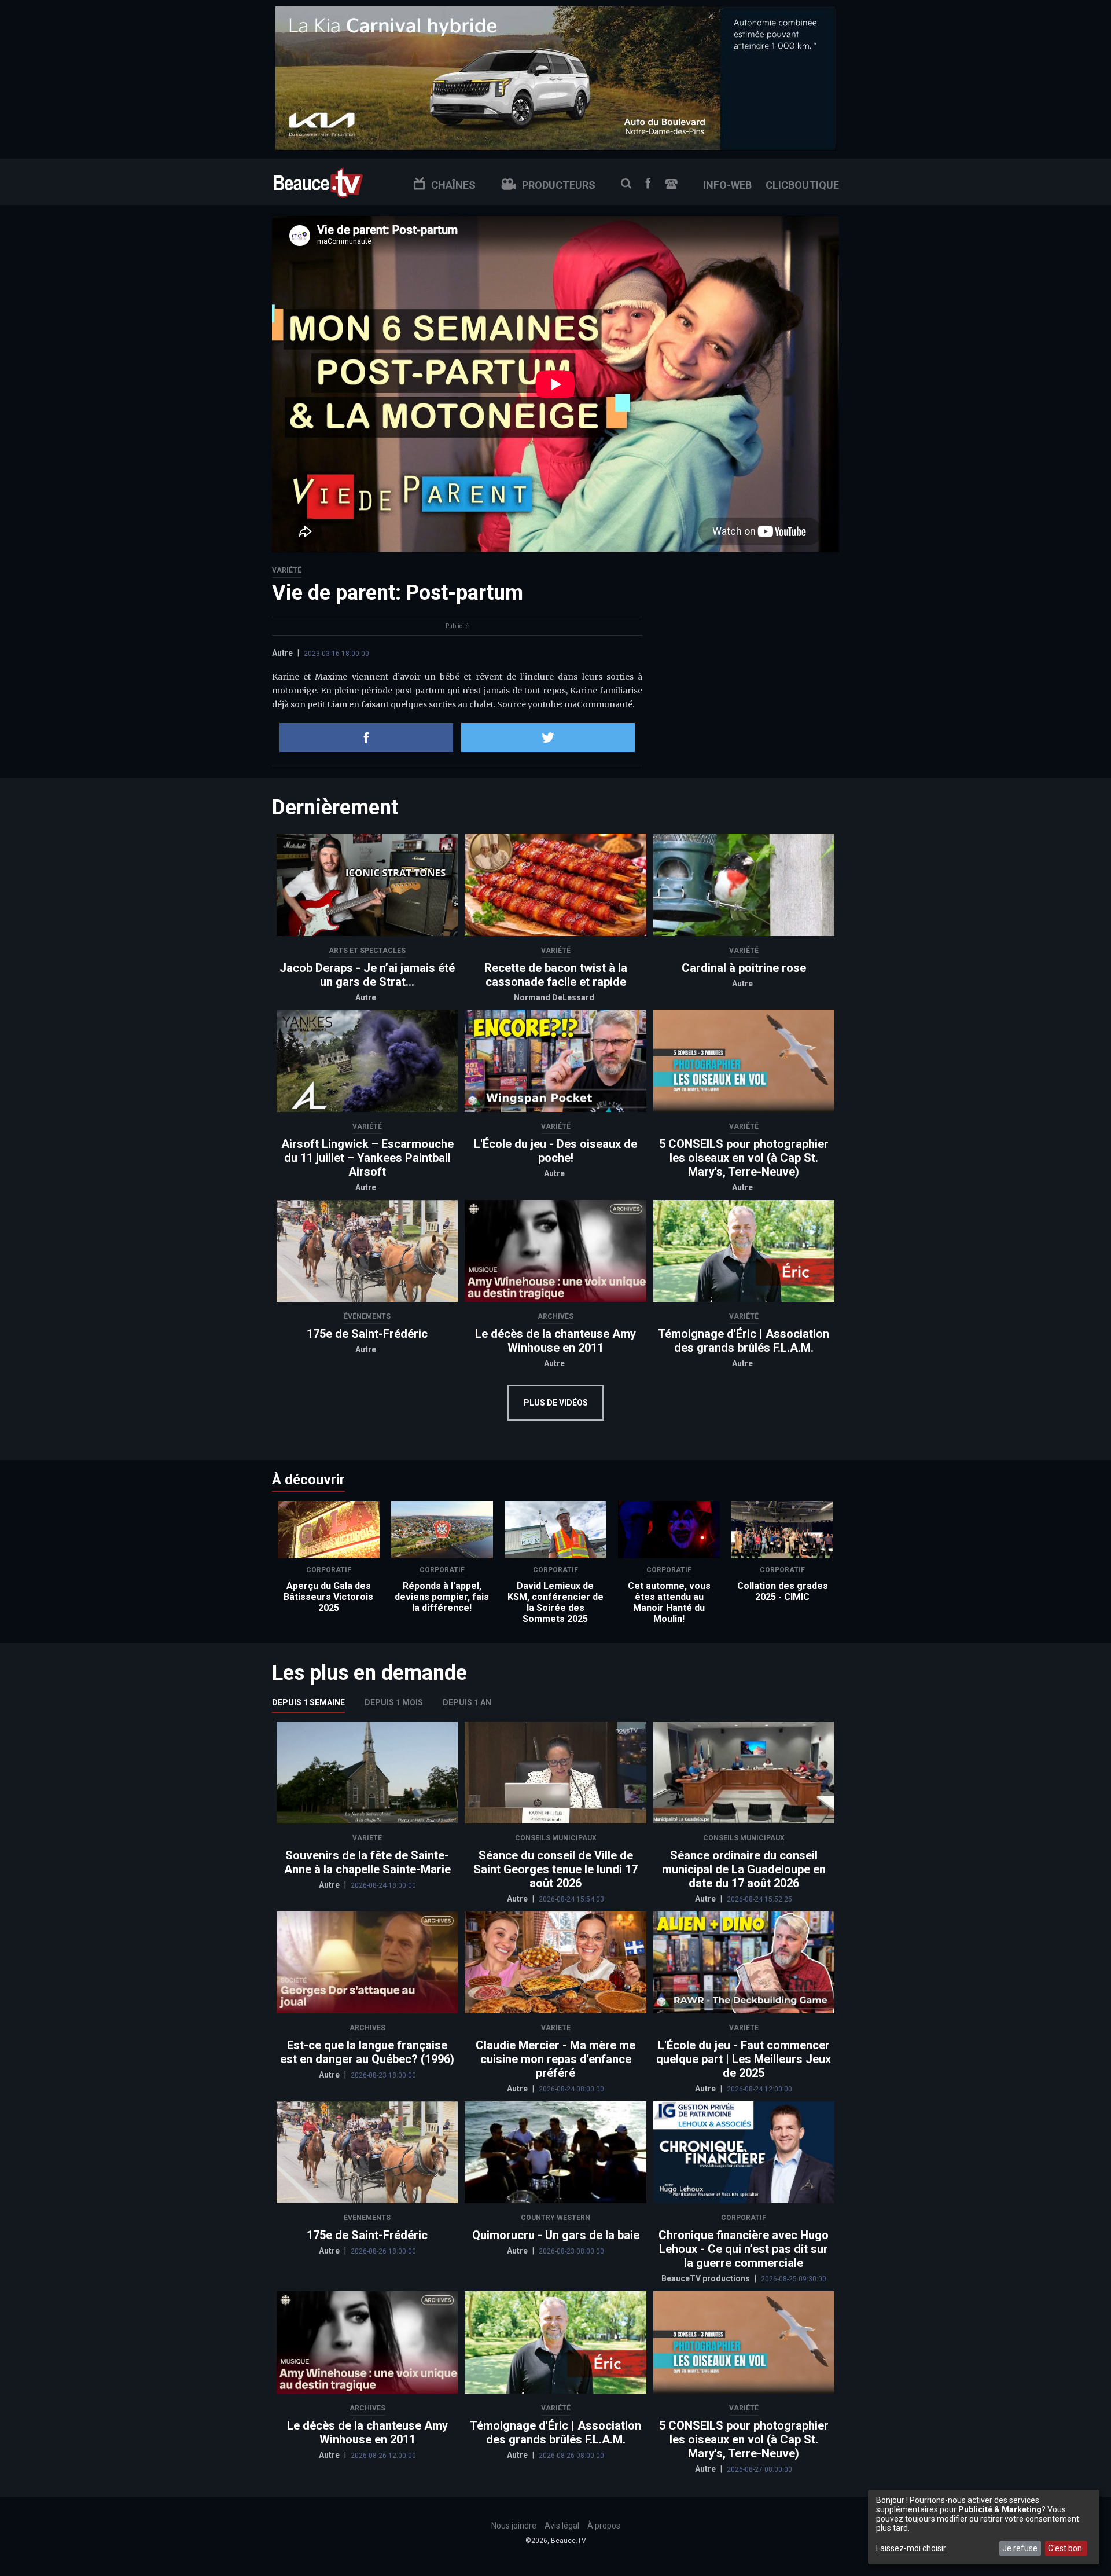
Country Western (555, 2218)
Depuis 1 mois (394, 1702)
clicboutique (802, 185)
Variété (287, 570)
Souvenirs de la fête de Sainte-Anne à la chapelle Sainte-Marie (367, 1862)
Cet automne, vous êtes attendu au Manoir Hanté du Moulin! (669, 1602)
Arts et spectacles (367, 951)
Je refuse (1020, 2548)
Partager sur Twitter (548, 737)
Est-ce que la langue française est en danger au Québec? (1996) (367, 2052)
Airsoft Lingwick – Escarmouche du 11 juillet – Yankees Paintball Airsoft (367, 1158)
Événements (367, 1316)
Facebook (648, 183)
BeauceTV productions (707, 2278)
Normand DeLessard (554, 997)
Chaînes (453, 185)
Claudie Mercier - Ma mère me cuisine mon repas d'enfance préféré (555, 2059)
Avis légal (562, 2526)
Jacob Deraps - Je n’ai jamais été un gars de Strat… (367, 975)
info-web (727, 185)
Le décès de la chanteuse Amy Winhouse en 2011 (555, 1341)
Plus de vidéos (556, 1403)
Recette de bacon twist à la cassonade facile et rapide (556, 975)
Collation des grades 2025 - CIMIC (783, 1591)
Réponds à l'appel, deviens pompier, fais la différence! (442, 1597)
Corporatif (329, 1570)
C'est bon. (1066, 2548)
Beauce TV (318, 181)
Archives (555, 1316)
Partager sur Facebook (366, 737)
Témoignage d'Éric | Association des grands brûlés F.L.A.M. (744, 1341)
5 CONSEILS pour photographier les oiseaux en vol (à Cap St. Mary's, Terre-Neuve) (744, 1158)
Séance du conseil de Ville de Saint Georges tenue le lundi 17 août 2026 (555, 1869)
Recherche (626, 184)
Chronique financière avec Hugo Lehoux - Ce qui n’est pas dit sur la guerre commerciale (744, 2249)
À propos (604, 2526)
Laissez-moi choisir (911, 2548)
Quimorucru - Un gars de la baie (556, 2235)
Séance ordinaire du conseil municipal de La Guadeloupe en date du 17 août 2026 (744, 1869)
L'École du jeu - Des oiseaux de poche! (555, 1151)
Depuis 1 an (467, 1702)
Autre (282, 653)
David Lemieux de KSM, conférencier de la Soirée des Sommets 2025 (555, 1602)
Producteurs (559, 185)
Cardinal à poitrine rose (744, 968)
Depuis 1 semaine (308, 1702)
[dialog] (984, 2527)
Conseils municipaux (556, 1838)
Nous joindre (671, 184)
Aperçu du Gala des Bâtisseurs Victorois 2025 (328, 1597)
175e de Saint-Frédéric (367, 1334)
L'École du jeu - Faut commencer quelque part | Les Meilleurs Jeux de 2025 (744, 2059)
